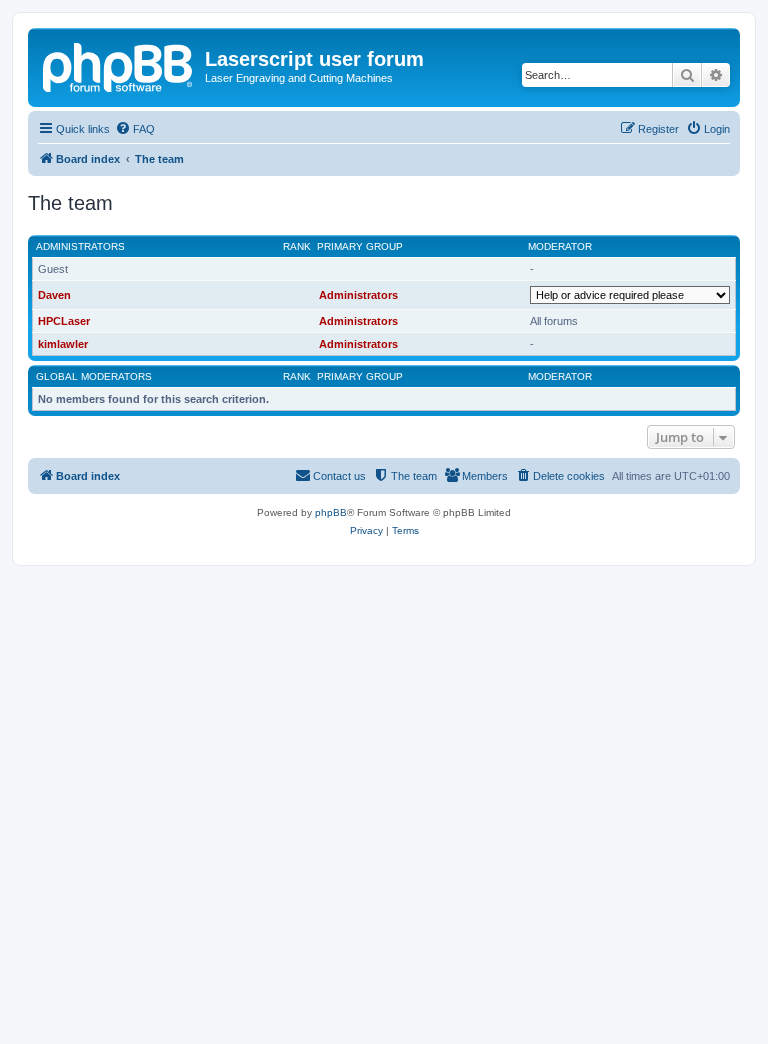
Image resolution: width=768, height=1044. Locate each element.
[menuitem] (135, 129)
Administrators (80, 246)
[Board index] (119, 65)
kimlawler (63, 344)
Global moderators (94, 376)
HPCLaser (64, 321)
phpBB (331, 512)
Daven (54, 295)
